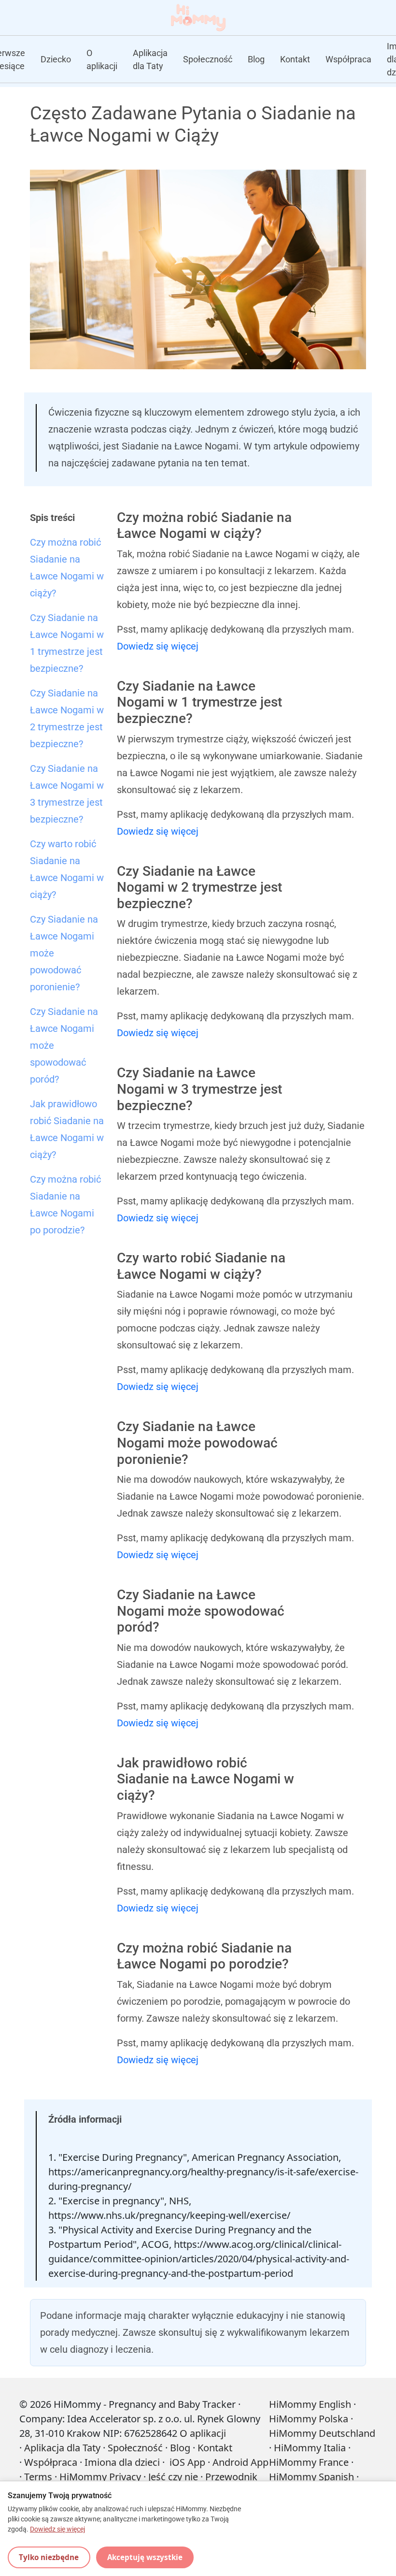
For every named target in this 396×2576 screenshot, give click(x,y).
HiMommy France (309, 2462)
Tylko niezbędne (49, 2557)
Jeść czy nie (173, 2477)
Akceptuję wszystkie (145, 2557)
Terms (38, 2477)
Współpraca (348, 59)
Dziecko (56, 59)
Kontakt (295, 59)
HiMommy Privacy (100, 2477)
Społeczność (208, 59)
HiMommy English (310, 2404)
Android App (240, 2462)
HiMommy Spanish (311, 2477)
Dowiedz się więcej (158, 646)
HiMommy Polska (309, 2419)
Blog (256, 59)
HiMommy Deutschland (322, 2433)
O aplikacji (102, 59)
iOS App (187, 2462)
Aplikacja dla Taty (150, 59)
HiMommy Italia (310, 2448)
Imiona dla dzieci (122, 2462)
